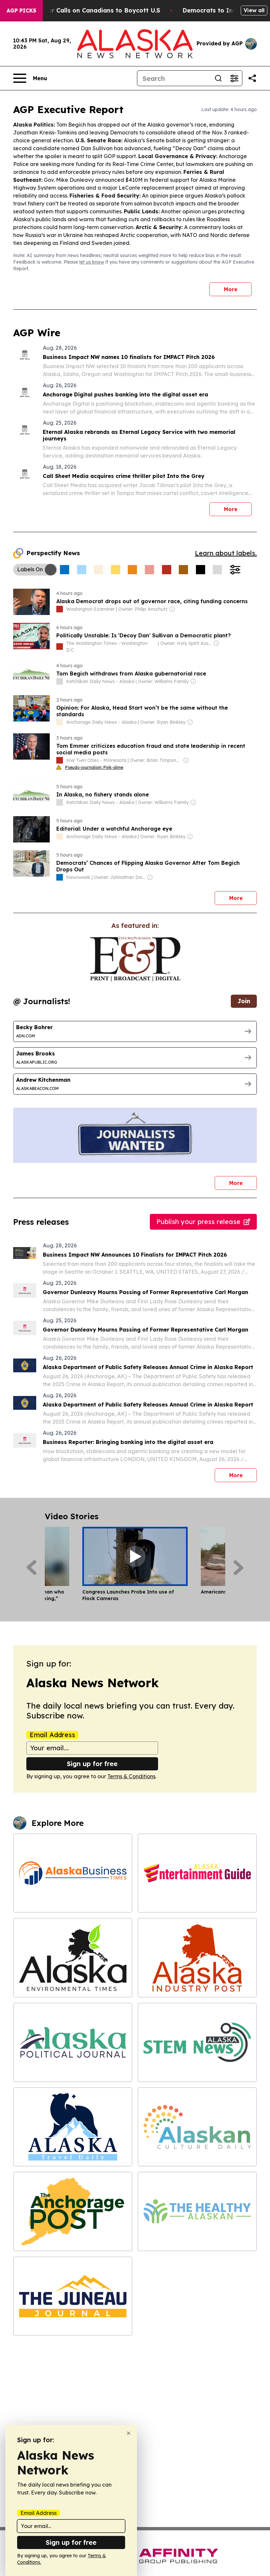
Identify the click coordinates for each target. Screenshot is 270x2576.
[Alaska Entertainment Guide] (197, 1873)
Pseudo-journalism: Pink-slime (94, 767)
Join (244, 1001)
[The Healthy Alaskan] (197, 2211)
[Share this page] (252, 78)
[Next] (239, 1568)
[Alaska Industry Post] (197, 1958)
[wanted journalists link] (135, 959)
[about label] (60, 609)
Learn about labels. (226, 553)
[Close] (129, 2433)
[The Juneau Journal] (73, 2296)
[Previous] (31, 1568)
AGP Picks (21, 11)
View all (254, 10)
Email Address (52, 1735)
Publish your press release (198, 1222)
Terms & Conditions (131, 1776)
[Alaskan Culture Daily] (197, 2127)
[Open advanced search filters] (234, 78)
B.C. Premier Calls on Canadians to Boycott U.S (89, 10)
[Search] (218, 78)
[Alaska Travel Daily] (73, 2127)
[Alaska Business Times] (73, 1873)
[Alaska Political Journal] (73, 2042)
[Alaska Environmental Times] (73, 1958)
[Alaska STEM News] (197, 2042)
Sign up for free (92, 1764)
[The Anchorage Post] (73, 2211)
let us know (92, 262)
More (231, 289)
